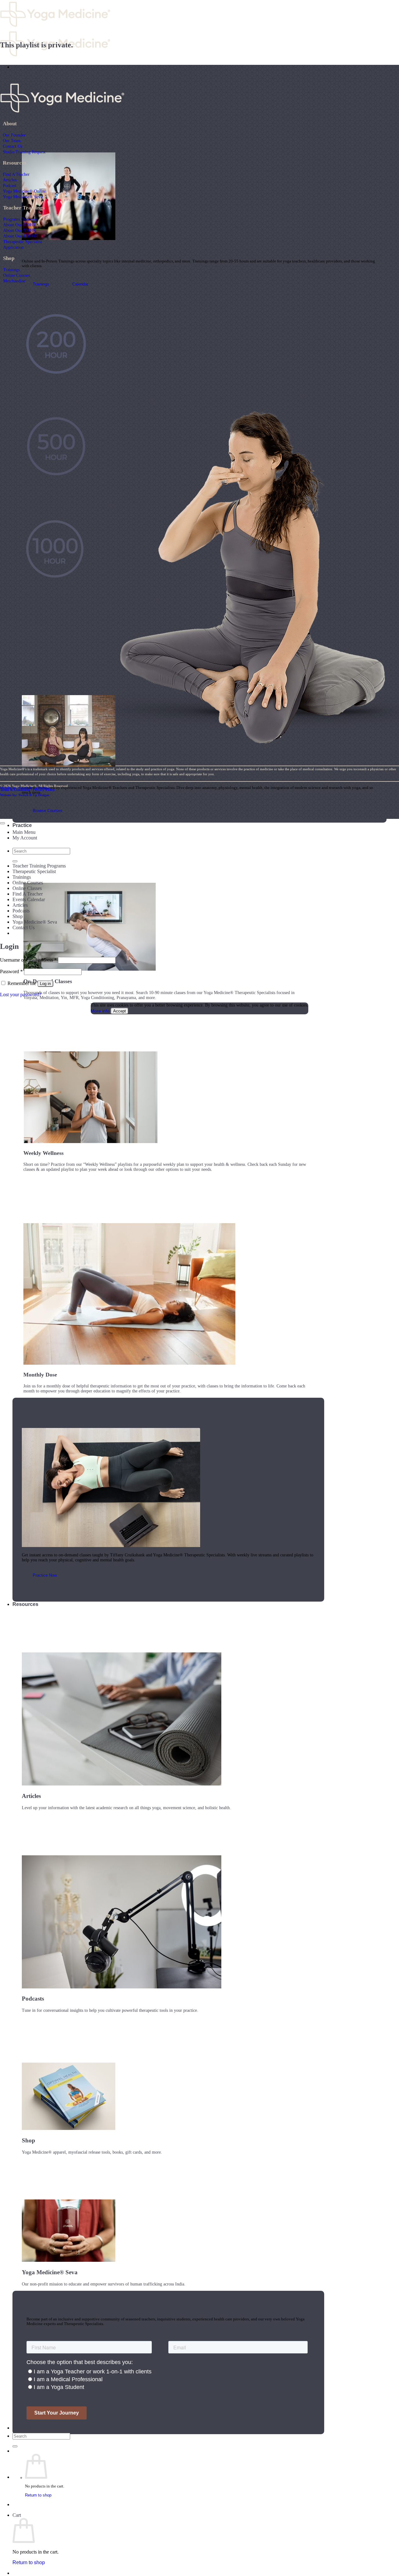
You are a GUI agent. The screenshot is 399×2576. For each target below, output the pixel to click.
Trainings (11, 270)
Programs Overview (21, 219)
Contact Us (12, 146)
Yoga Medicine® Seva (23, 197)
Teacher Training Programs (39, 866)
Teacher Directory (34, 2428)
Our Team (12, 141)
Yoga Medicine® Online (24, 191)
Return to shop (38, 2495)
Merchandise (14, 281)
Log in (45, 984)
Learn (19, 67)
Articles (10, 180)
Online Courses (17, 275)
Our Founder (14, 135)
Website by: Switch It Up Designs (25, 788)
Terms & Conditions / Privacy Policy (27, 790)
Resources (25, 1604)
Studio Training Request (24, 152)
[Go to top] (2, 823)
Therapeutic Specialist (23, 242)
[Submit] (15, 2446)
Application (13, 247)
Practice (22, 825)
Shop (18, 916)
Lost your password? (21, 995)
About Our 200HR (19, 225)
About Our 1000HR (21, 236)
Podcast (10, 185)
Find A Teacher (16, 174)
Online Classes (27, 888)
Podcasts (21, 911)
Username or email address (28, 960)
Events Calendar (29, 899)
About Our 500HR (19, 230)
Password (11, 971)
